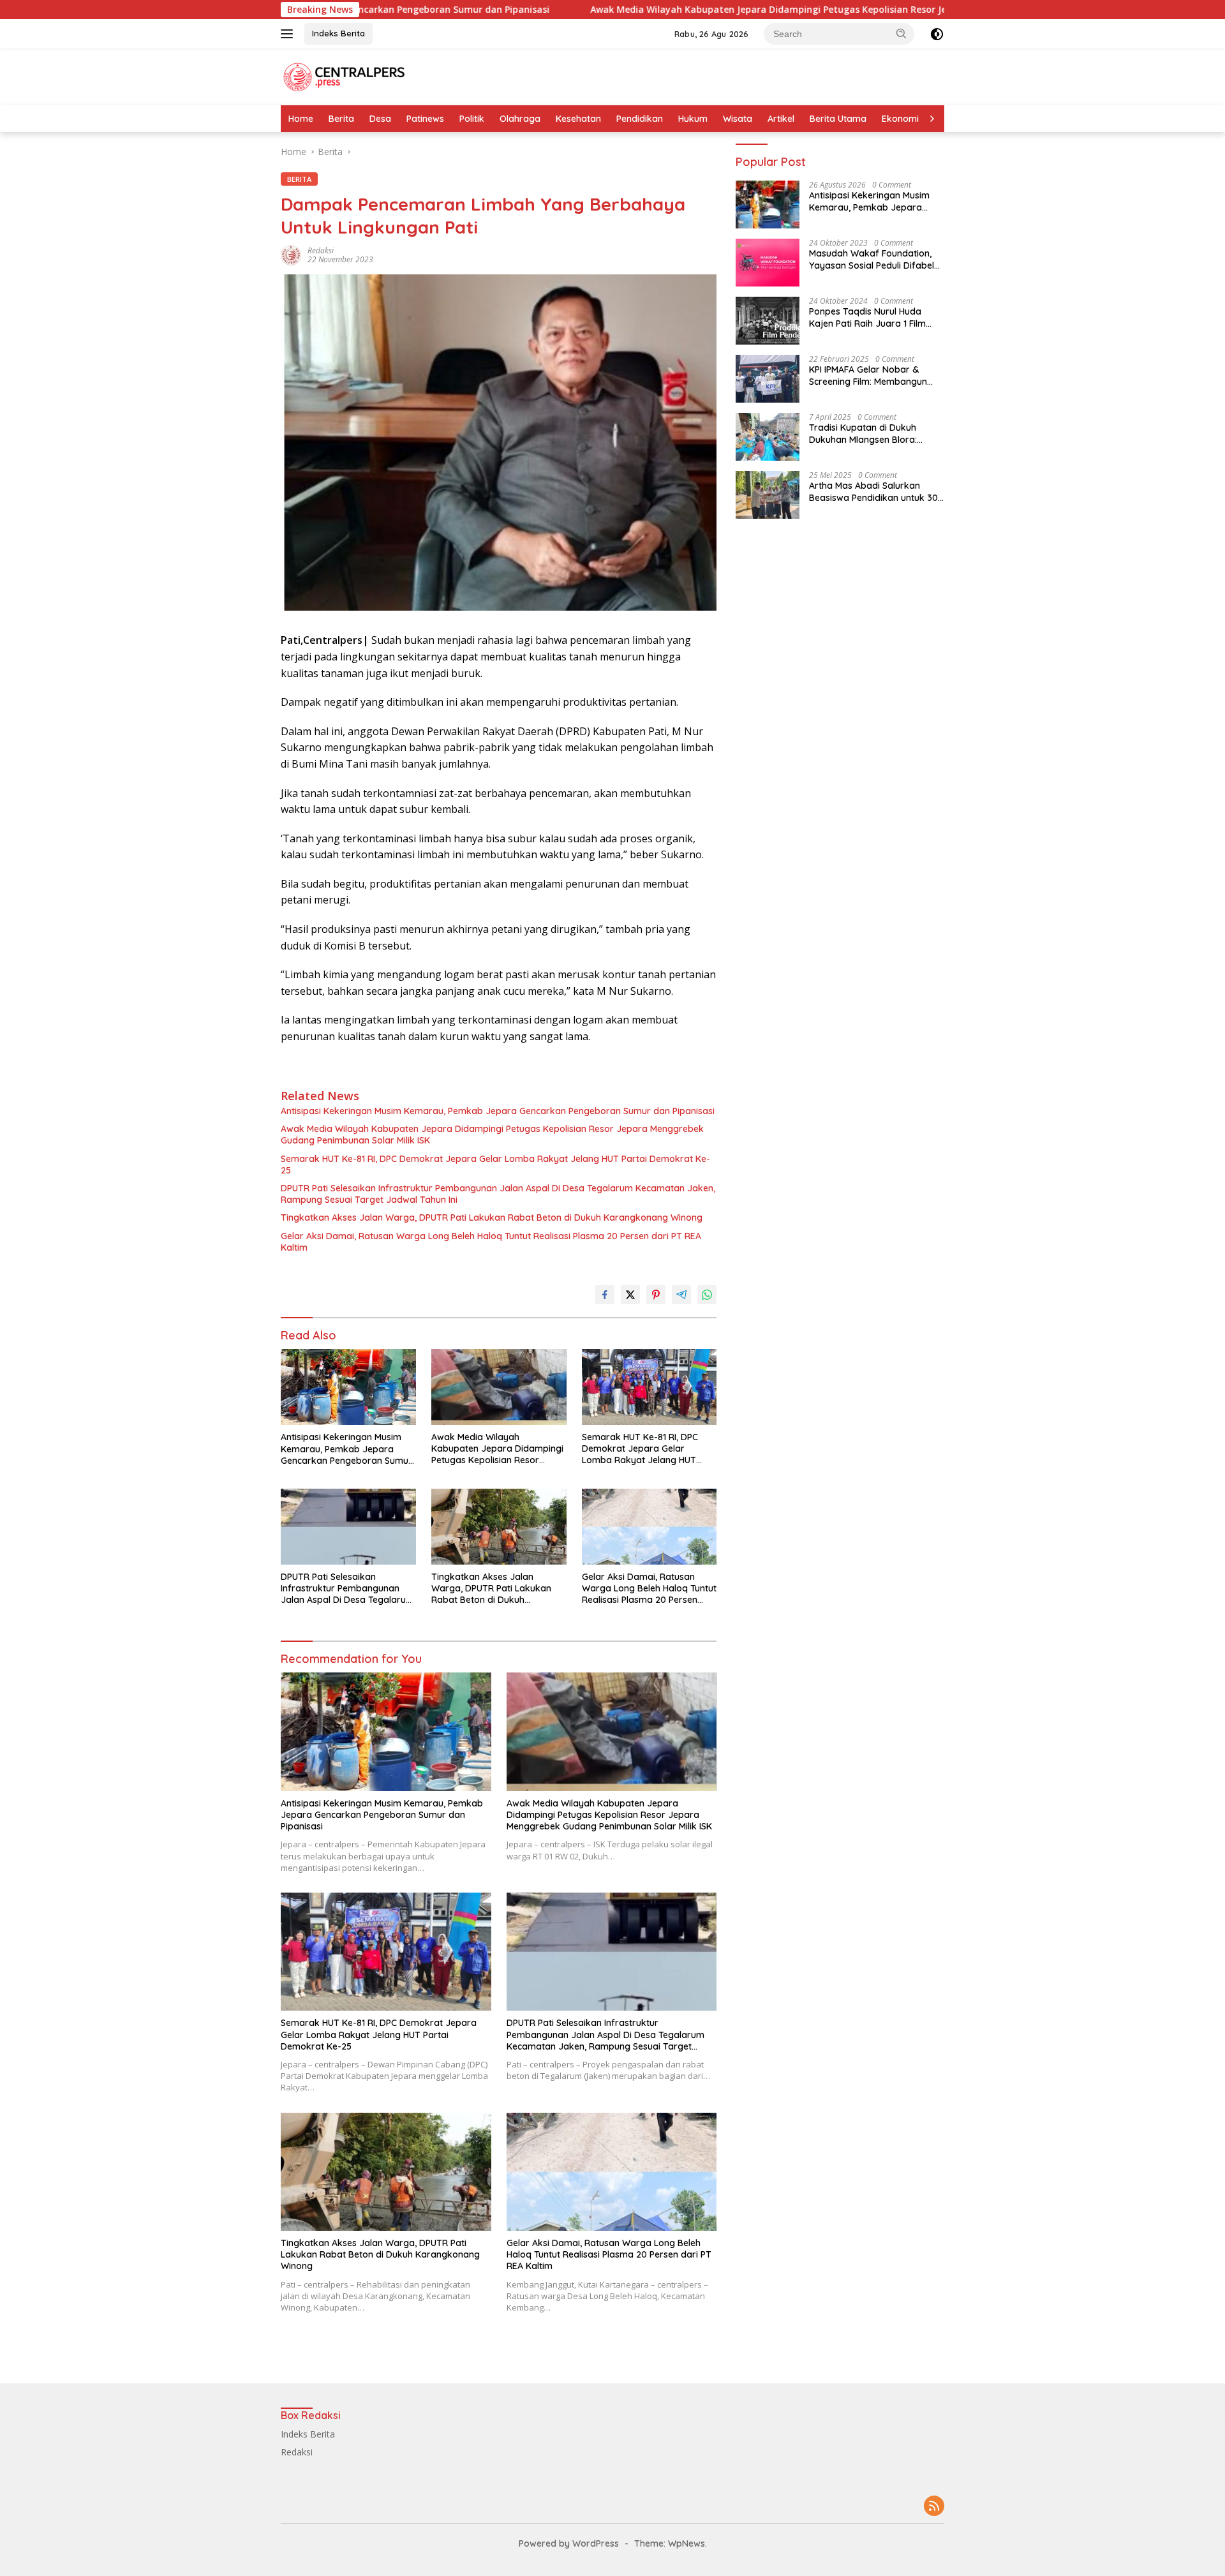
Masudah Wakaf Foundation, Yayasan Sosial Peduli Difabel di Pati (872, 259)
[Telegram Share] (681, 1295)
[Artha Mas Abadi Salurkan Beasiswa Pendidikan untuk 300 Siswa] (768, 495)
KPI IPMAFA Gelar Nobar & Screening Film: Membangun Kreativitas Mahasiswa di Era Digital (871, 375)
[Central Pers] (345, 76)
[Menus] (289, 34)
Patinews (425, 119)
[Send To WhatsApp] (707, 1295)
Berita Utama (838, 119)
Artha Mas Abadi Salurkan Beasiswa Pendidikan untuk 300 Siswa (876, 491)
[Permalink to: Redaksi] (291, 254)
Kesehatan (578, 119)
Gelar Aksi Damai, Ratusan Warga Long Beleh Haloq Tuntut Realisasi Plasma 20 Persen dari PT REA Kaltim (491, 1242)
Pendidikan (640, 119)
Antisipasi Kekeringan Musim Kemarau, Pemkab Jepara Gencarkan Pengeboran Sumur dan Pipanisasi (498, 1111)
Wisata (738, 119)
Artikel (781, 119)
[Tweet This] (630, 1295)
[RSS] (934, 2507)
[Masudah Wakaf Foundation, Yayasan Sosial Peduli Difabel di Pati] (768, 263)
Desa (380, 119)
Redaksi (321, 250)
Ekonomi (900, 119)
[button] (902, 33)
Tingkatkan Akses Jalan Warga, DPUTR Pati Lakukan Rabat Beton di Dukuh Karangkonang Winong (492, 1217)
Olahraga (520, 119)
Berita (341, 119)
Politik (472, 119)
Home (301, 119)
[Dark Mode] (937, 34)
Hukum (693, 119)
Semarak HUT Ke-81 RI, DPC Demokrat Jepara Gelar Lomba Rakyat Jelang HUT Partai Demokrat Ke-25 (495, 1165)
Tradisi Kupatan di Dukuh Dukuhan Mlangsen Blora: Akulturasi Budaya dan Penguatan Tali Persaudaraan (872, 433)
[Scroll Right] (932, 119)
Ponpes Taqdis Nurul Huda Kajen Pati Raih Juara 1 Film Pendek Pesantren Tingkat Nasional (867, 317)
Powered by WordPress (569, 2543)
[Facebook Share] (605, 1295)
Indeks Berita (338, 33)
